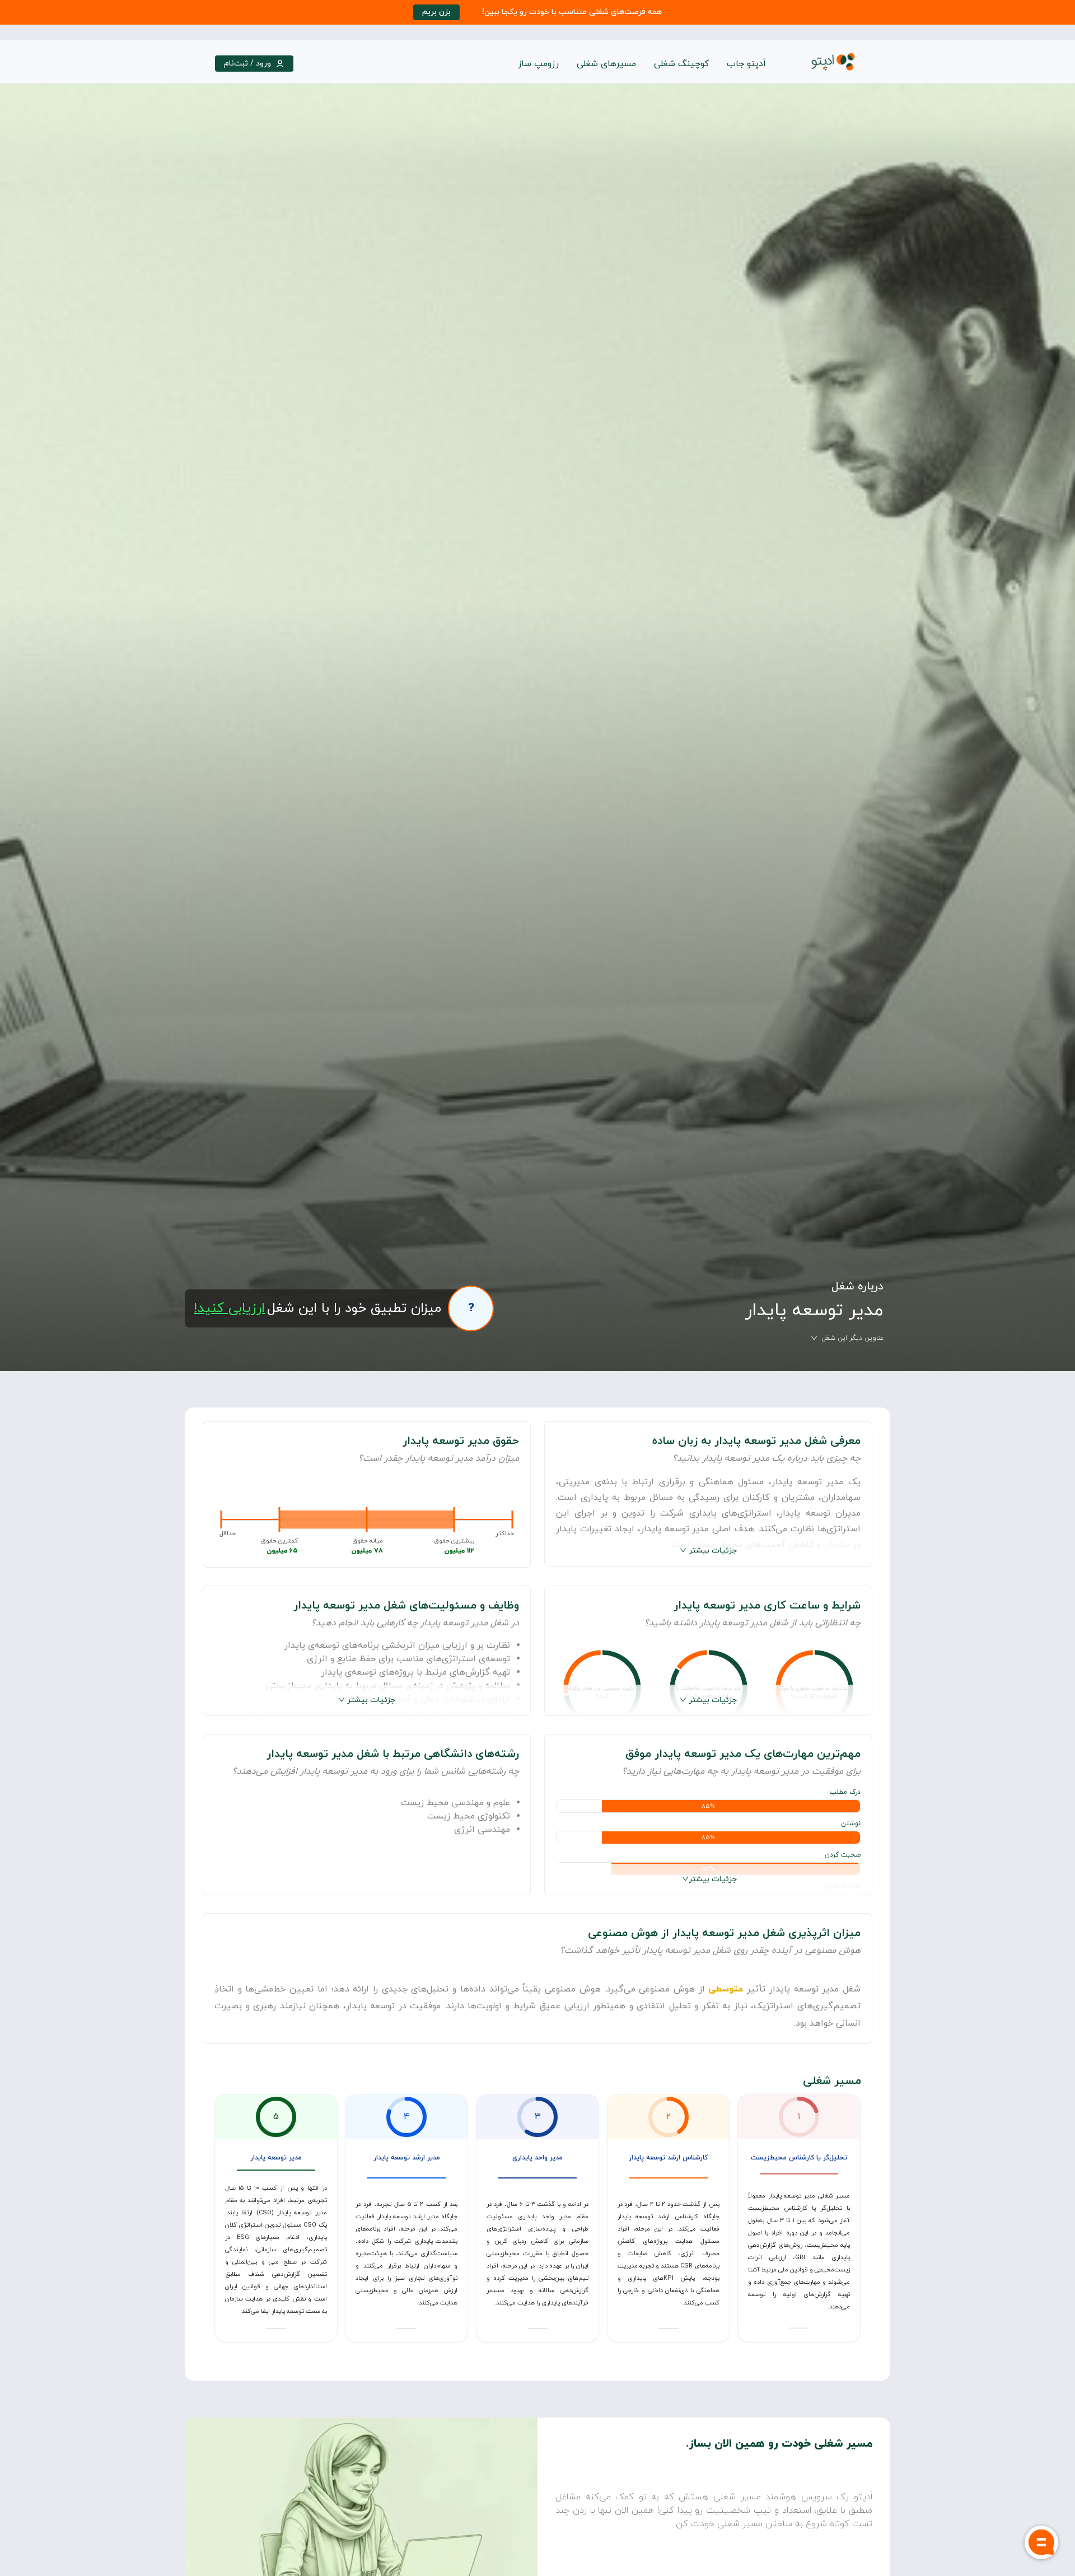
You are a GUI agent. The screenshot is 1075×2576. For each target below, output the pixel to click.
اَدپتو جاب (746, 64)
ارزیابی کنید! (229, 1308)
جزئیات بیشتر (713, 1551)
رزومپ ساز (538, 64)
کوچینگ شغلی (681, 64)
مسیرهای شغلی (606, 64)
